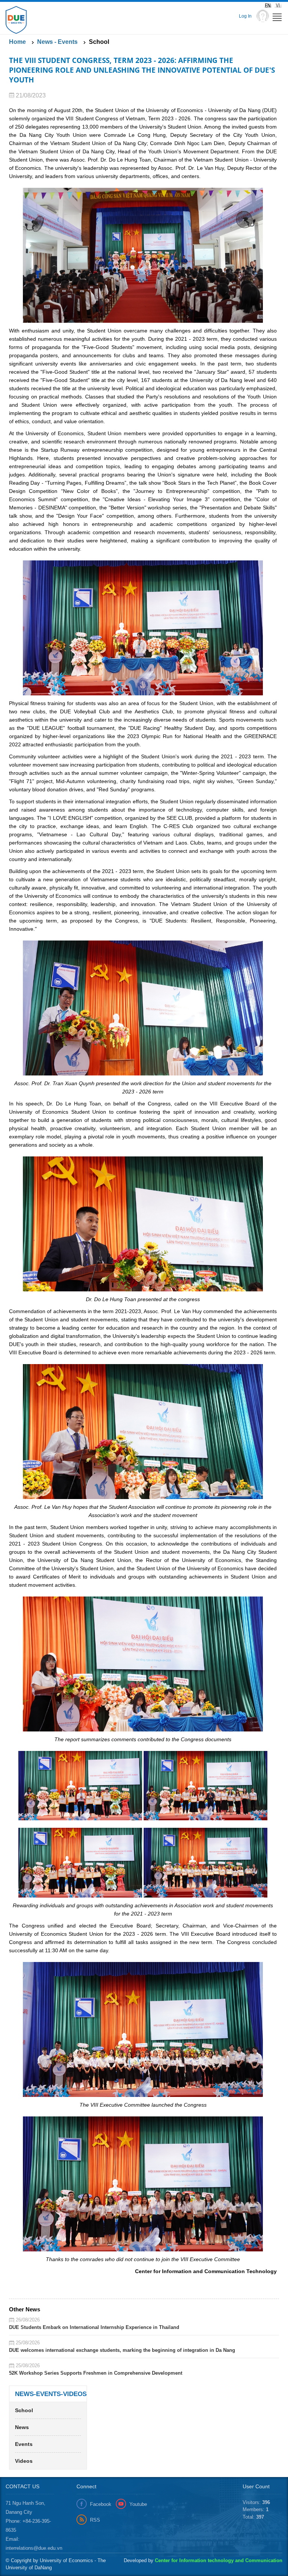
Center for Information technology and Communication (219, 2560)
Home (17, 42)
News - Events (57, 42)
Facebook (101, 2504)
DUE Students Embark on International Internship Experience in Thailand (94, 2327)
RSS (95, 2520)
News (22, 2427)
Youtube (138, 2504)
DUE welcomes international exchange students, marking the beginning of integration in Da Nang (122, 2350)
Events (24, 2444)
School (24, 2410)
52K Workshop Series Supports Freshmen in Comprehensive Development (96, 2373)
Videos (24, 2461)
